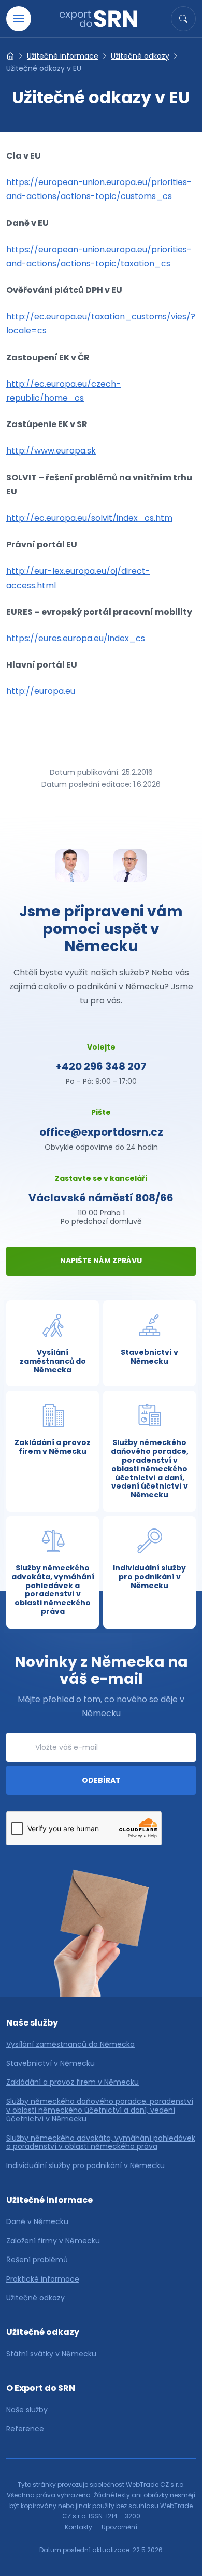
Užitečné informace (63, 56)
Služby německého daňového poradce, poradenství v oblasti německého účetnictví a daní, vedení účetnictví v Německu (100, 2110)
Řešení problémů (37, 2260)
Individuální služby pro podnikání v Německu (85, 2166)
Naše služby (32, 2023)
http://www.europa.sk (51, 451)
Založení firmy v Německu (53, 2241)
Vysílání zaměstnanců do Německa (70, 2044)
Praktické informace (43, 2279)
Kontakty (78, 2527)
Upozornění (119, 2527)
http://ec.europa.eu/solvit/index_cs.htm (89, 518)
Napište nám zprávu (101, 1261)
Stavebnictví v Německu (51, 2064)
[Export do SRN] (10, 56)
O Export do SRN (41, 2388)
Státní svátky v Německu (51, 2354)
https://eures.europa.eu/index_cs (76, 638)
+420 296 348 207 (101, 1066)
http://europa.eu (41, 691)
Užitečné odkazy (140, 56)
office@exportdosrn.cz (101, 1132)
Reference (25, 2429)
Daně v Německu (37, 2222)
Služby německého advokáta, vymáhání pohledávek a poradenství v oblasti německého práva (101, 2143)
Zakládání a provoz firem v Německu (73, 2082)
